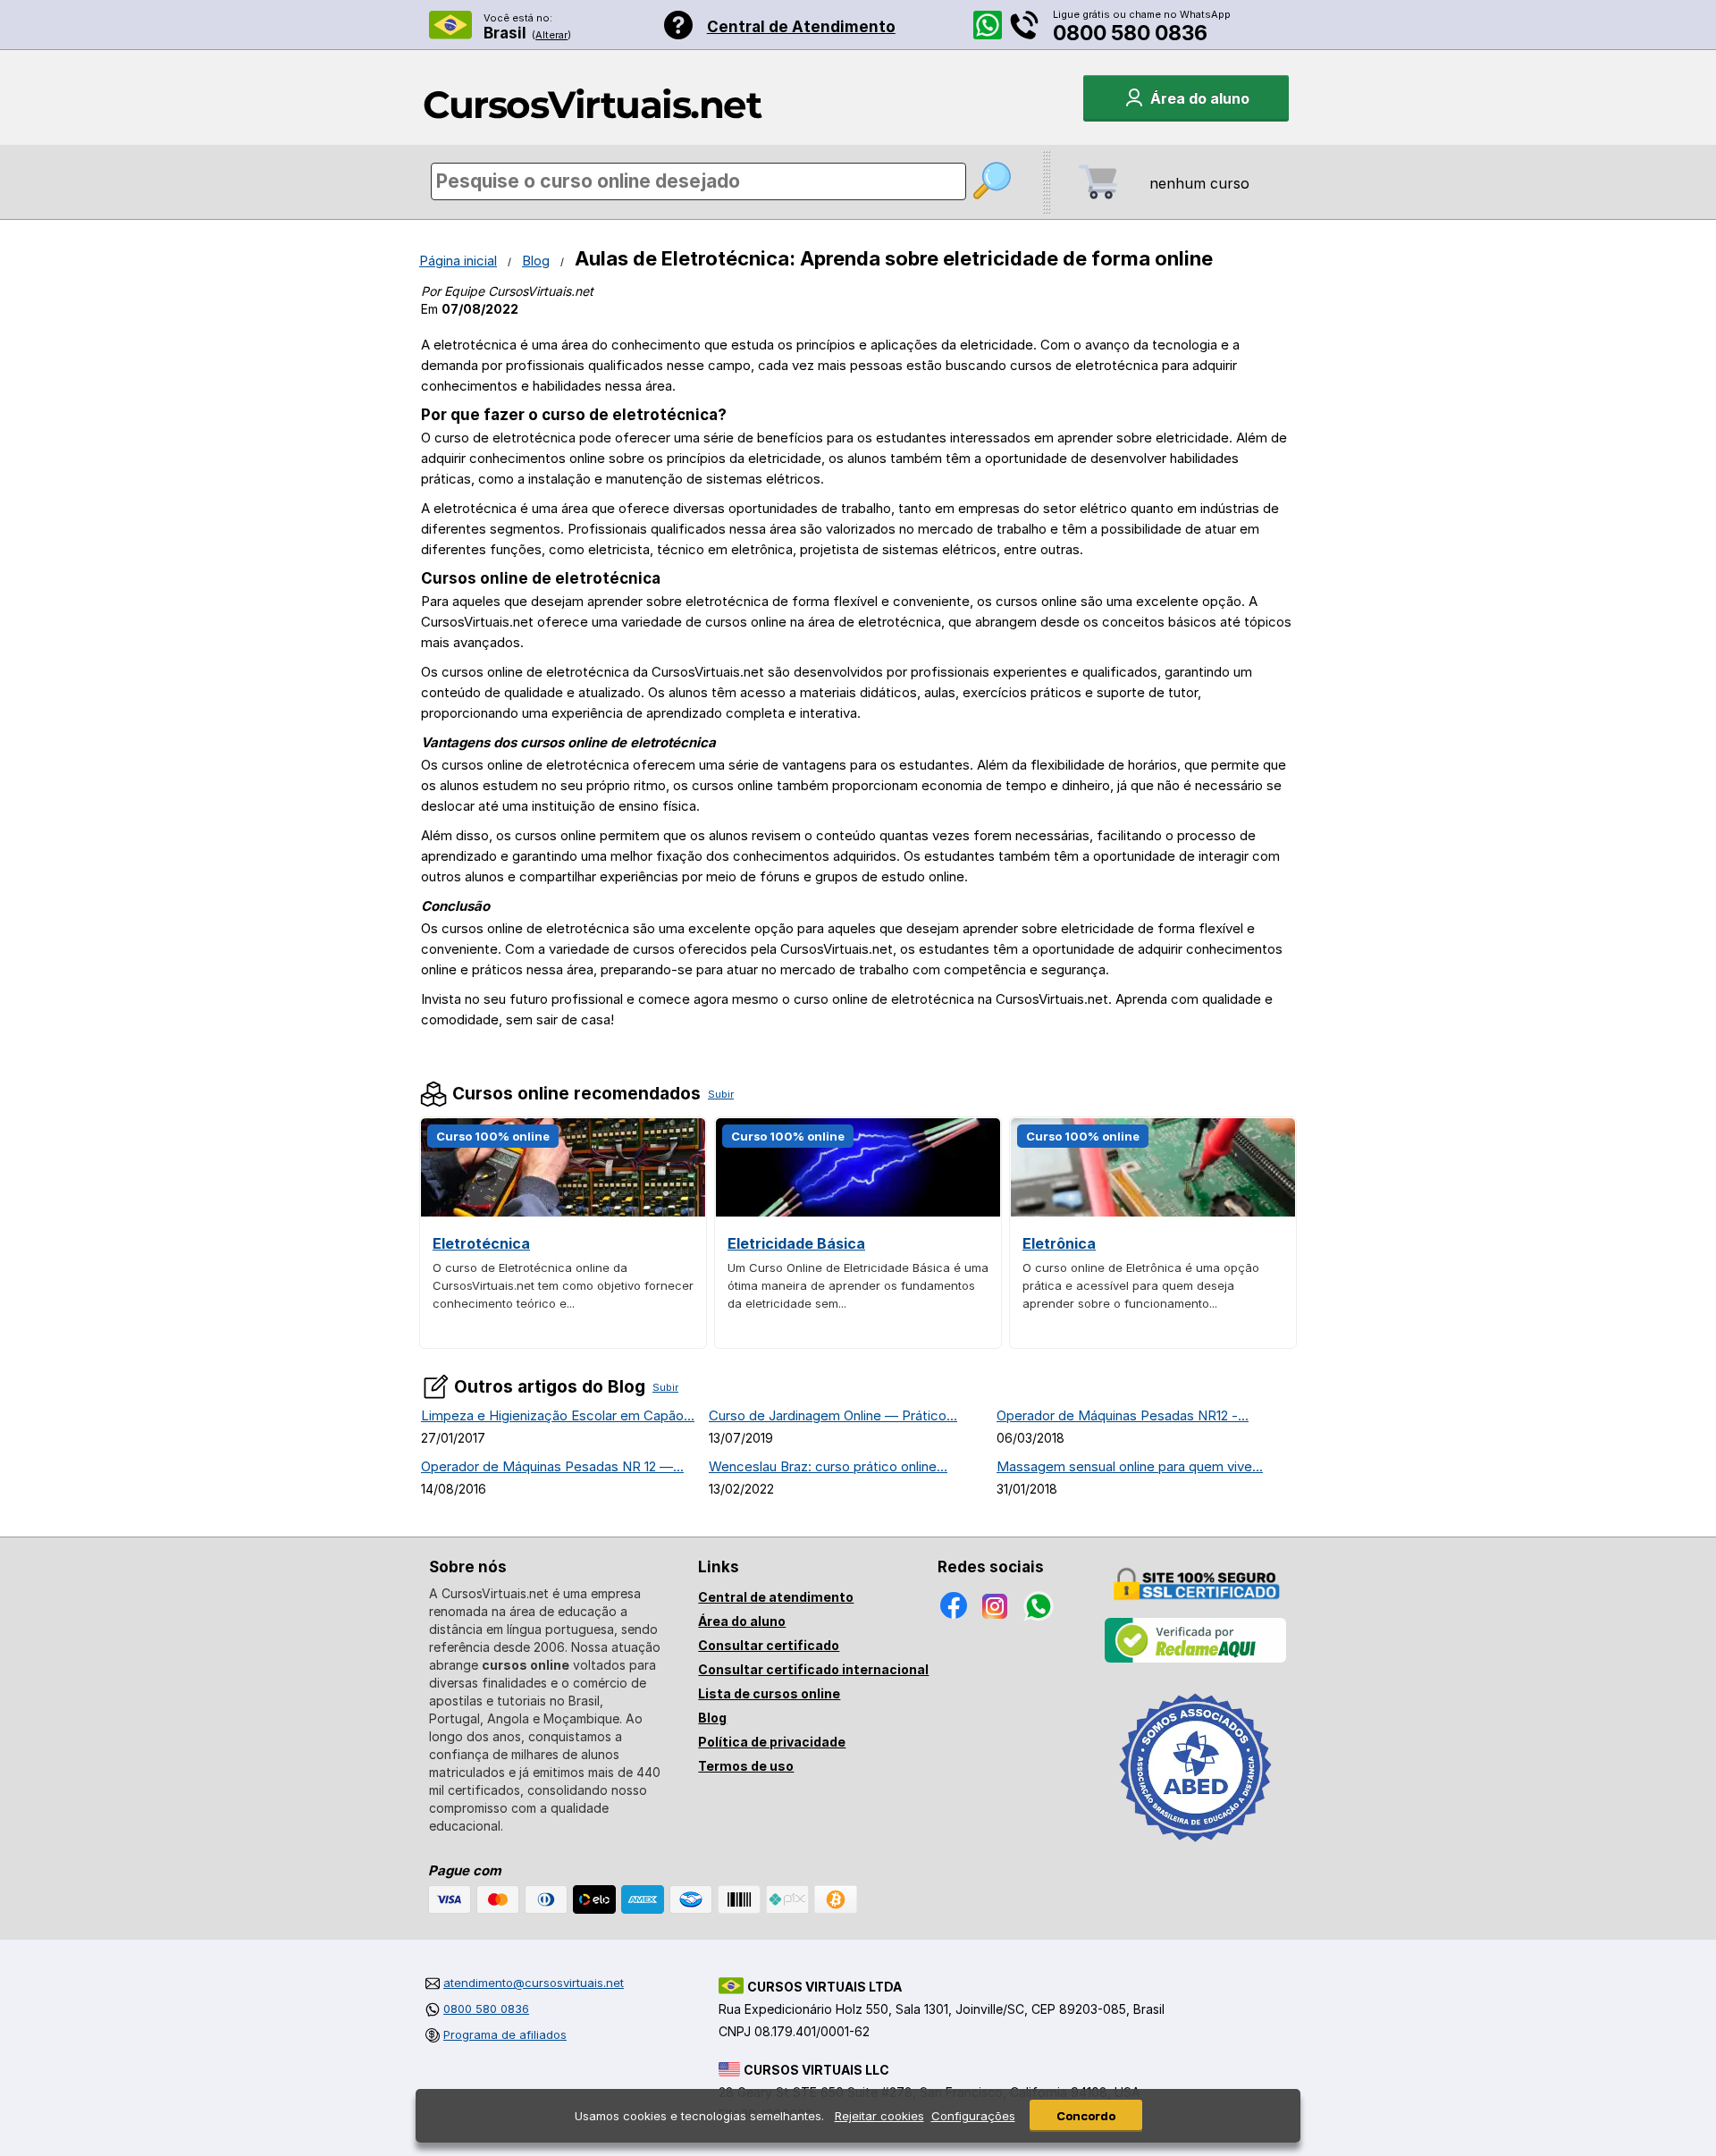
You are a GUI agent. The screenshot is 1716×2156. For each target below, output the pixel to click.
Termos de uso (746, 1766)
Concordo (1086, 2116)
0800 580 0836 (1130, 33)
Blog (536, 261)
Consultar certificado (769, 1645)
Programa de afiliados (505, 2034)
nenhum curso (1199, 183)
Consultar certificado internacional (813, 1669)
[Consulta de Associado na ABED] (1196, 1849)
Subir (721, 1094)
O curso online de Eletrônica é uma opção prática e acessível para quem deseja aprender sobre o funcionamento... (1141, 1285)
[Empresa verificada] (1196, 1659)
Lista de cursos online (769, 1693)
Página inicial (458, 261)
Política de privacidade (772, 1742)
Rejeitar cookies (879, 2116)
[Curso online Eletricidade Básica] (858, 1212)
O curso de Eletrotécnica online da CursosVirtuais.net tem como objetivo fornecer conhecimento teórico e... (563, 1285)
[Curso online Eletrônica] (1153, 1212)
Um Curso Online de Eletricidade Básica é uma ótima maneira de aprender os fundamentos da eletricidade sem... (858, 1285)
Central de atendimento (776, 1597)
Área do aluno (742, 1621)
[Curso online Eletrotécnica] (563, 1212)
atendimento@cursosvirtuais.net (534, 1983)
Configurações (973, 2116)
